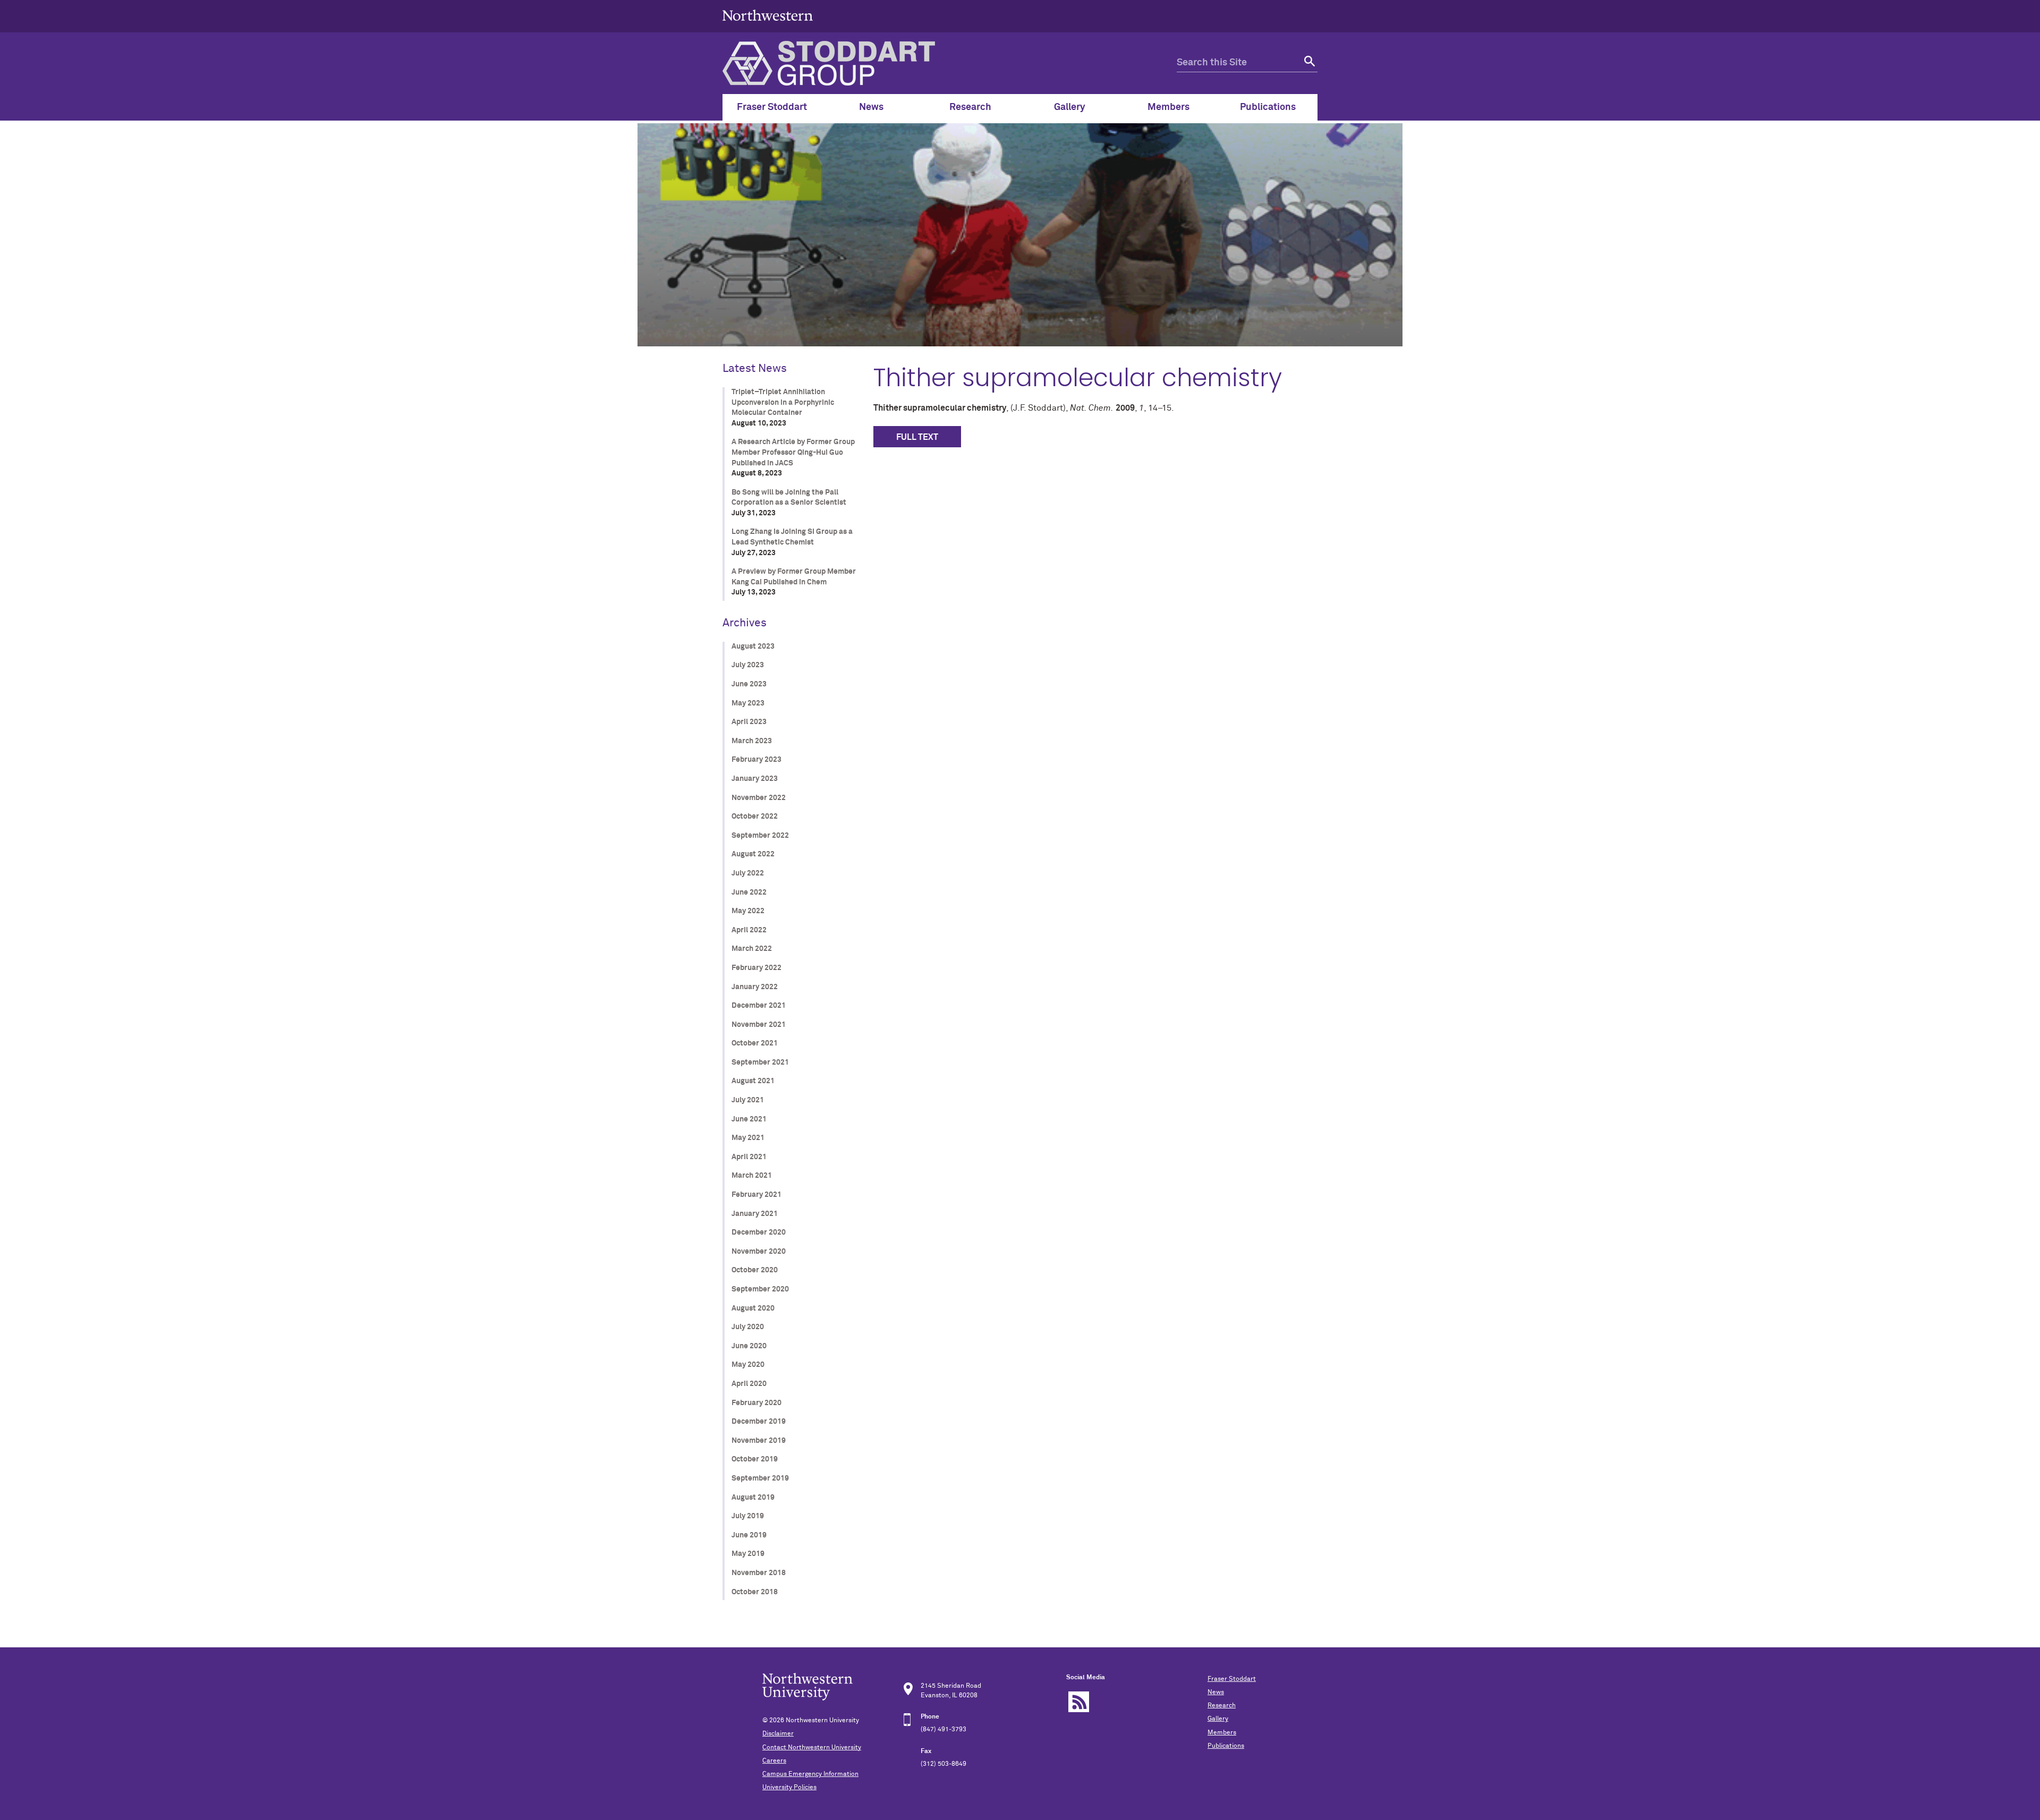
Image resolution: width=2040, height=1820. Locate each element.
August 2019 (753, 1498)
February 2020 (756, 1403)
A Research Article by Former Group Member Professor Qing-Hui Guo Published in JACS (793, 452)
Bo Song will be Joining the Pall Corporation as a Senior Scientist (789, 498)
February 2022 (756, 968)
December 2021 (759, 1006)
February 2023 (756, 760)
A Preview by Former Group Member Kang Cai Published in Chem (794, 577)
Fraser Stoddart (1232, 1679)
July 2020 (748, 1327)
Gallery (1218, 1719)
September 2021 (760, 1062)
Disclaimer (778, 1734)
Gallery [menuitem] (1070, 107)
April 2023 (749, 722)
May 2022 (748, 911)
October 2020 (755, 1270)
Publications (1226, 1746)
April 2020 (749, 1384)
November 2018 (759, 1573)
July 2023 (748, 665)
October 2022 (755, 817)
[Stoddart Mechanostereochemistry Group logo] (950, 63)
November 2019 (759, 1441)
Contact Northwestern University (812, 1748)
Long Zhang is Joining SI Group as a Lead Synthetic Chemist (792, 537)
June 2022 (749, 892)
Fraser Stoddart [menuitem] (772, 107)
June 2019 (749, 1535)
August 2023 (753, 647)
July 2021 (748, 1100)
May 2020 (748, 1365)
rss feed (1079, 1702)
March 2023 (752, 741)
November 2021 (759, 1025)
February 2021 (756, 1195)
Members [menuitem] (1168, 107)
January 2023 (755, 779)
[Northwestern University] (768, 28)
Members (1222, 1733)
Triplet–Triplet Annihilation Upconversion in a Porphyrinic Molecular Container (783, 402)
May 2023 (748, 703)
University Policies (789, 1788)
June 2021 (749, 1119)
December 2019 (759, 1422)
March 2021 (752, 1176)
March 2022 (752, 949)
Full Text (917, 437)
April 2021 (749, 1157)
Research (1222, 1706)
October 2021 (755, 1043)
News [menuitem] (871, 107)
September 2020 (760, 1289)
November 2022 (759, 798)
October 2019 (755, 1459)
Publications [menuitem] (1268, 107)
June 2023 (749, 684)
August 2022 (753, 854)
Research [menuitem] (970, 107)
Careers (774, 1761)
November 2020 (759, 1252)
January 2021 (755, 1214)
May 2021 (748, 1138)
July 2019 (748, 1516)
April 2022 (749, 930)
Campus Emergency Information (810, 1774)
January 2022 (755, 987)
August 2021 (753, 1081)
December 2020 (759, 1232)
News (1216, 1693)
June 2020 (749, 1346)
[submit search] (1308, 63)
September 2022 (760, 836)
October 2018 (755, 1592)
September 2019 (760, 1478)
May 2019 (748, 1554)
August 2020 (753, 1308)
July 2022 (748, 873)
